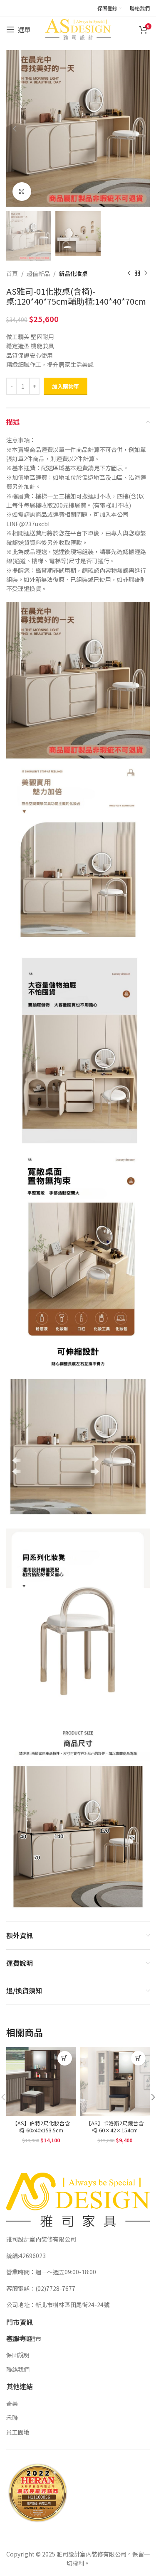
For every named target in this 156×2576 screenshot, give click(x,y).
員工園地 (18, 2432)
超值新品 (38, 273)
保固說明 (18, 2355)
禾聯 (12, 2417)
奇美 (12, 2403)
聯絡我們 (18, 2369)
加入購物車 (66, 386)
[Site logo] (78, 29)
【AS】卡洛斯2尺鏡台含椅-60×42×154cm (115, 2127)
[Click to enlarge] (22, 192)
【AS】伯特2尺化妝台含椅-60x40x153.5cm (41, 2127)
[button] (65, 2058)
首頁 (12, 273)
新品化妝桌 (73, 273)
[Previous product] (129, 273)
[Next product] (146, 273)
